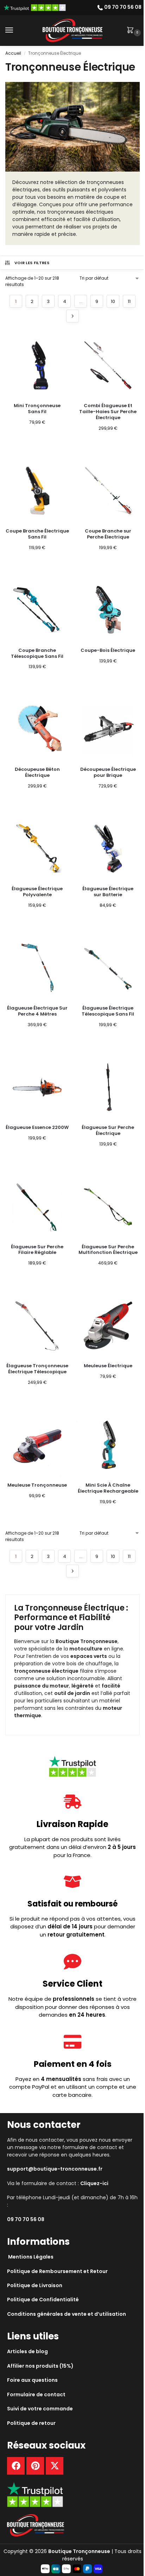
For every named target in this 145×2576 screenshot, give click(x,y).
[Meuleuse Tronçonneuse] (37, 1445)
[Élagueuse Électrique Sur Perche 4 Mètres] (37, 968)
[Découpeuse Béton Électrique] (37, 729)
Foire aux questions (32, 2380)
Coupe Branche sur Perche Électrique (108, 534)
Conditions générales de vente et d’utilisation (67, 2314)
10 (113, 301)
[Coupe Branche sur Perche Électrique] (108, 491)
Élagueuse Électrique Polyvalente (37, 892)
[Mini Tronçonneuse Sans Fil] (37, 365)
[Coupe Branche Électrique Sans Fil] (37, 491)
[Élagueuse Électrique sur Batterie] (108, 848)
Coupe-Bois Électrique (108, 651)
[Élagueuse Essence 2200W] (37, 1087)
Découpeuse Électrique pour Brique (108, 773)
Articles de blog (27, 2351)
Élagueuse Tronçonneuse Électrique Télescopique (37, 1369)
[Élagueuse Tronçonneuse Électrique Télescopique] (37, 1325)
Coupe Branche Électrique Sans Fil (37, 534)
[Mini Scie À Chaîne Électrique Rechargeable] (108, 1445)
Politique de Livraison (35, 2285)
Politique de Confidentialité (43, 2300)
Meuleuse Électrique (108, 1366)
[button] (132, 31)
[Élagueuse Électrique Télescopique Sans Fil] (108, 968)
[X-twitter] (55, 2466)
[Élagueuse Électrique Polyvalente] (37, 848)
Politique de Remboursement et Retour (57, 2271)
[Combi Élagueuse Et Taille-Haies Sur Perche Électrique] (108, 365)
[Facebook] (16, 2466)
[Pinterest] (35, 2466)
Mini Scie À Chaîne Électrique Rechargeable (108, 1488)
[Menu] (16, 30)
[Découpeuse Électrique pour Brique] (108, 729)
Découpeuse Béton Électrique (37, 773)
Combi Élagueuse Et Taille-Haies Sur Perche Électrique (108, 412)
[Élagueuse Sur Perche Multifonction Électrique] (108, 1206)
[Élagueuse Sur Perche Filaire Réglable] (37, 1206)
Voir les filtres (32, 263)
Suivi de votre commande (40, 2409)
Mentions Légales (31, 2257)
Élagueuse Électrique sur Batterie (108, 892)
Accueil (13, 53)
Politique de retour (31, 2423)
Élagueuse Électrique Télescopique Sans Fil (108, 1011)
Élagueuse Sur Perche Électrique (108, 1131)
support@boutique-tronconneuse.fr (55, 2169)
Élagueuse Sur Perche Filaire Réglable (37, 1250)
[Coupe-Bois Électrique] (108, 610)
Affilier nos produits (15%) (40, 2366)
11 (129, 301)
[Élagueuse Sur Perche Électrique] (108, 1087)
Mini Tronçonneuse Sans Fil (37, 409)
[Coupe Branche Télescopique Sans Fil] (37, 610)
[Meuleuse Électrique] (108, 1325)
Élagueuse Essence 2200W (37, 1128)
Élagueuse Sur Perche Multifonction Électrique (108, 1250)
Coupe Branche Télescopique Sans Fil (37, 654)
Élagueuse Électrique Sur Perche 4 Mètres (37, 1011)
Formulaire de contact (36, 2394)
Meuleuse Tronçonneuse (37, 1485)
